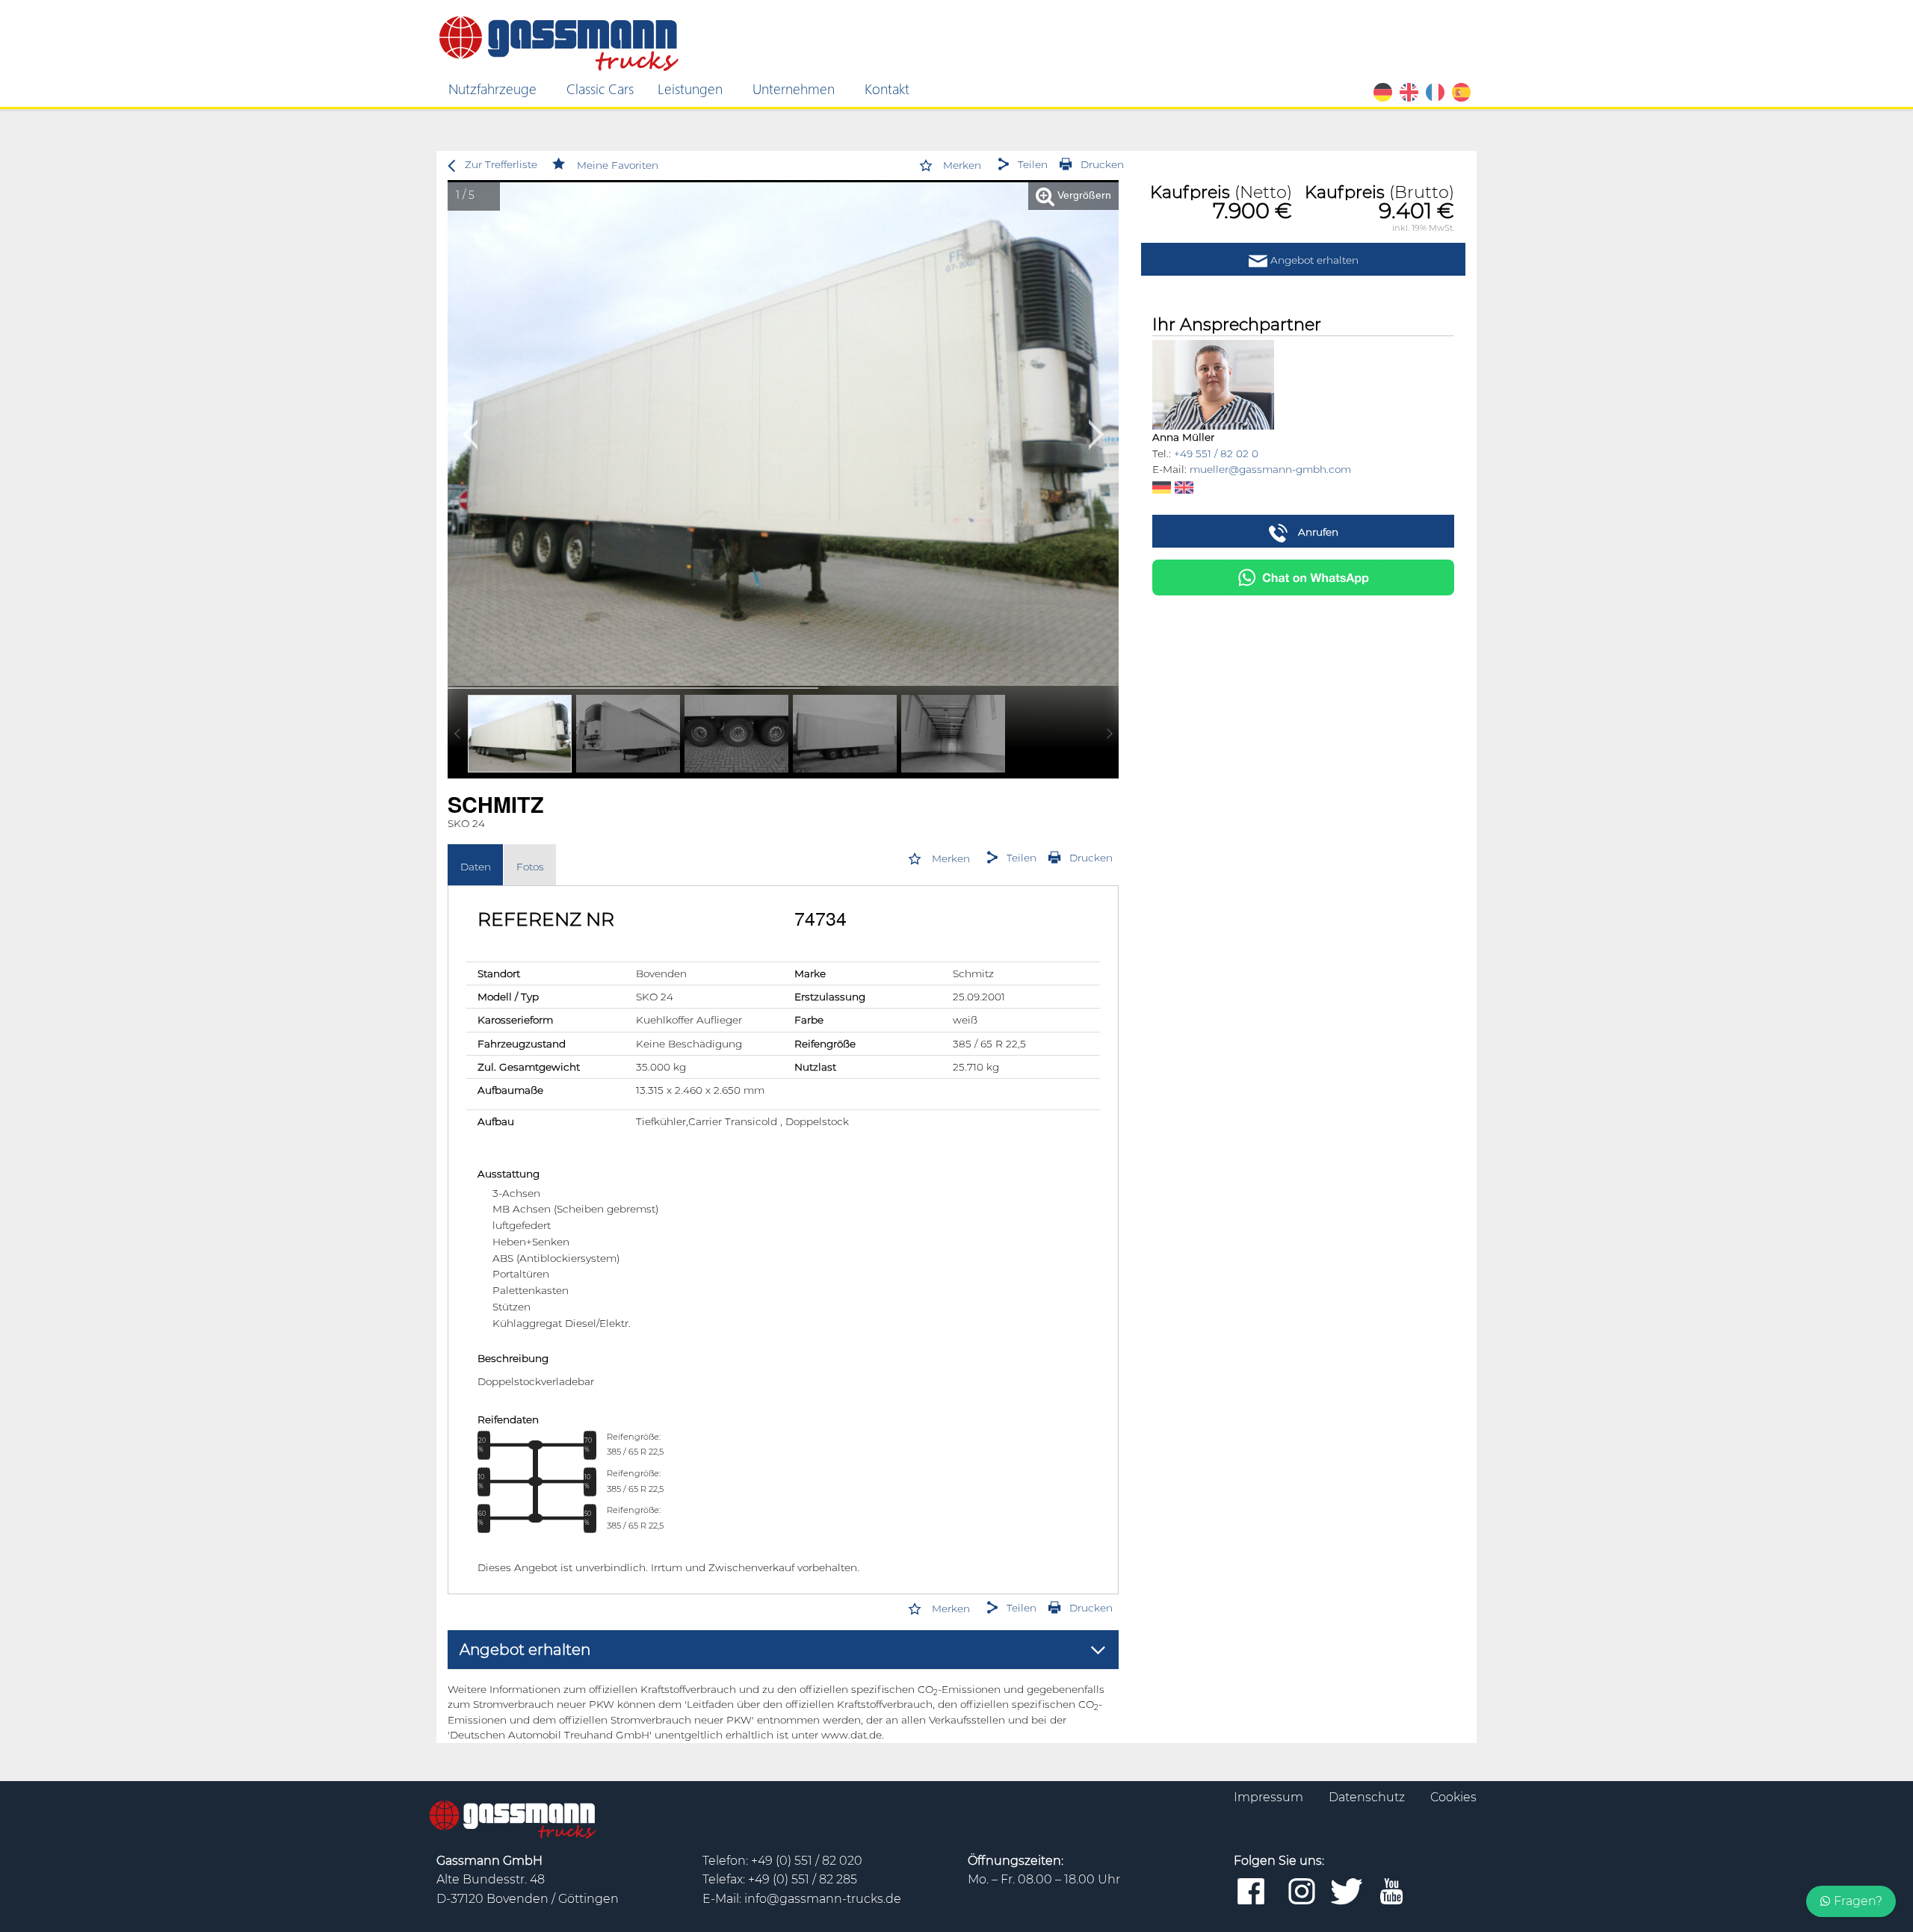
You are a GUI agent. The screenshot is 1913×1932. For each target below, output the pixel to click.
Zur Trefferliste (501, 164)
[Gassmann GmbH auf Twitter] (1347, 1892)
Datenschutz (1368, 1797)
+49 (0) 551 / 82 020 (807, 1861)
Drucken (1102, 164)
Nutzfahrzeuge (492, 88)
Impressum (1270, 1797)
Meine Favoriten (618, 165)
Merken (962, 165)
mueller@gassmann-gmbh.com (1270, 469)
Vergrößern (1083, 195)
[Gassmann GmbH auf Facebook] (1251, 1892)
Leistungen (690, 88)
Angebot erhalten (1313, 260)
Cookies (1453, 1797)
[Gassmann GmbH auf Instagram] (1302, 1892)
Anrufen (1317, 532)
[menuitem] (495, 89)
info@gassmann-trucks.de (823, 1899)
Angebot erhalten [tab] (525, 1650)
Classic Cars (600, 88)
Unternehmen (794, 88)
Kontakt (887, 88)
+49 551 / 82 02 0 (1216, 453)
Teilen (1033, 164)
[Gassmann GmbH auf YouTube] (1391, 1892)
